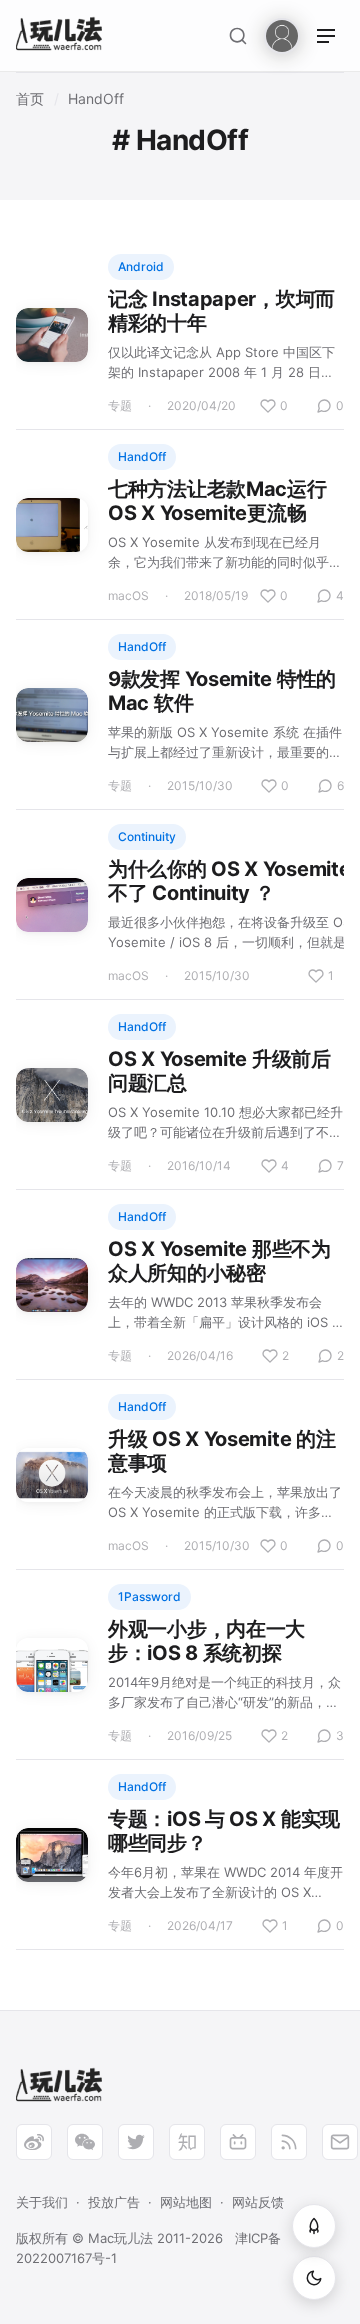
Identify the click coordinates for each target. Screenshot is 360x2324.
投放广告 (114, 2202)
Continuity (147, 836)
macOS (128, 595)
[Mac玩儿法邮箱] (340, 2142)
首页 (30, 98)
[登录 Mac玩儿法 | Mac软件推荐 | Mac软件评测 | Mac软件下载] (282, 34)
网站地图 (186, 2202)
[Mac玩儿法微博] (34, 2142)
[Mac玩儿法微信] (85, 2142)
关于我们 (42, 2202)
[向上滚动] (314, 2226)
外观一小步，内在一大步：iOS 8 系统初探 (206, 1641)
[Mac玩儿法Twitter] (136, 2142)
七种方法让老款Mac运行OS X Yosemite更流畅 (217, 501)
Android (141, 266)
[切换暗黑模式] (314, 2278)
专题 (120, 405)
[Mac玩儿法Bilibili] (238, 2142)
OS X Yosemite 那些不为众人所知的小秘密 (219, 1261)
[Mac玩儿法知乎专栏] (187, 2142)
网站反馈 (258, 2202)
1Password (149, 1596)
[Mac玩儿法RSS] (289, 2142)
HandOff (96, 98)
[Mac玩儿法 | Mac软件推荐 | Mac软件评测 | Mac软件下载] (65, 36)
